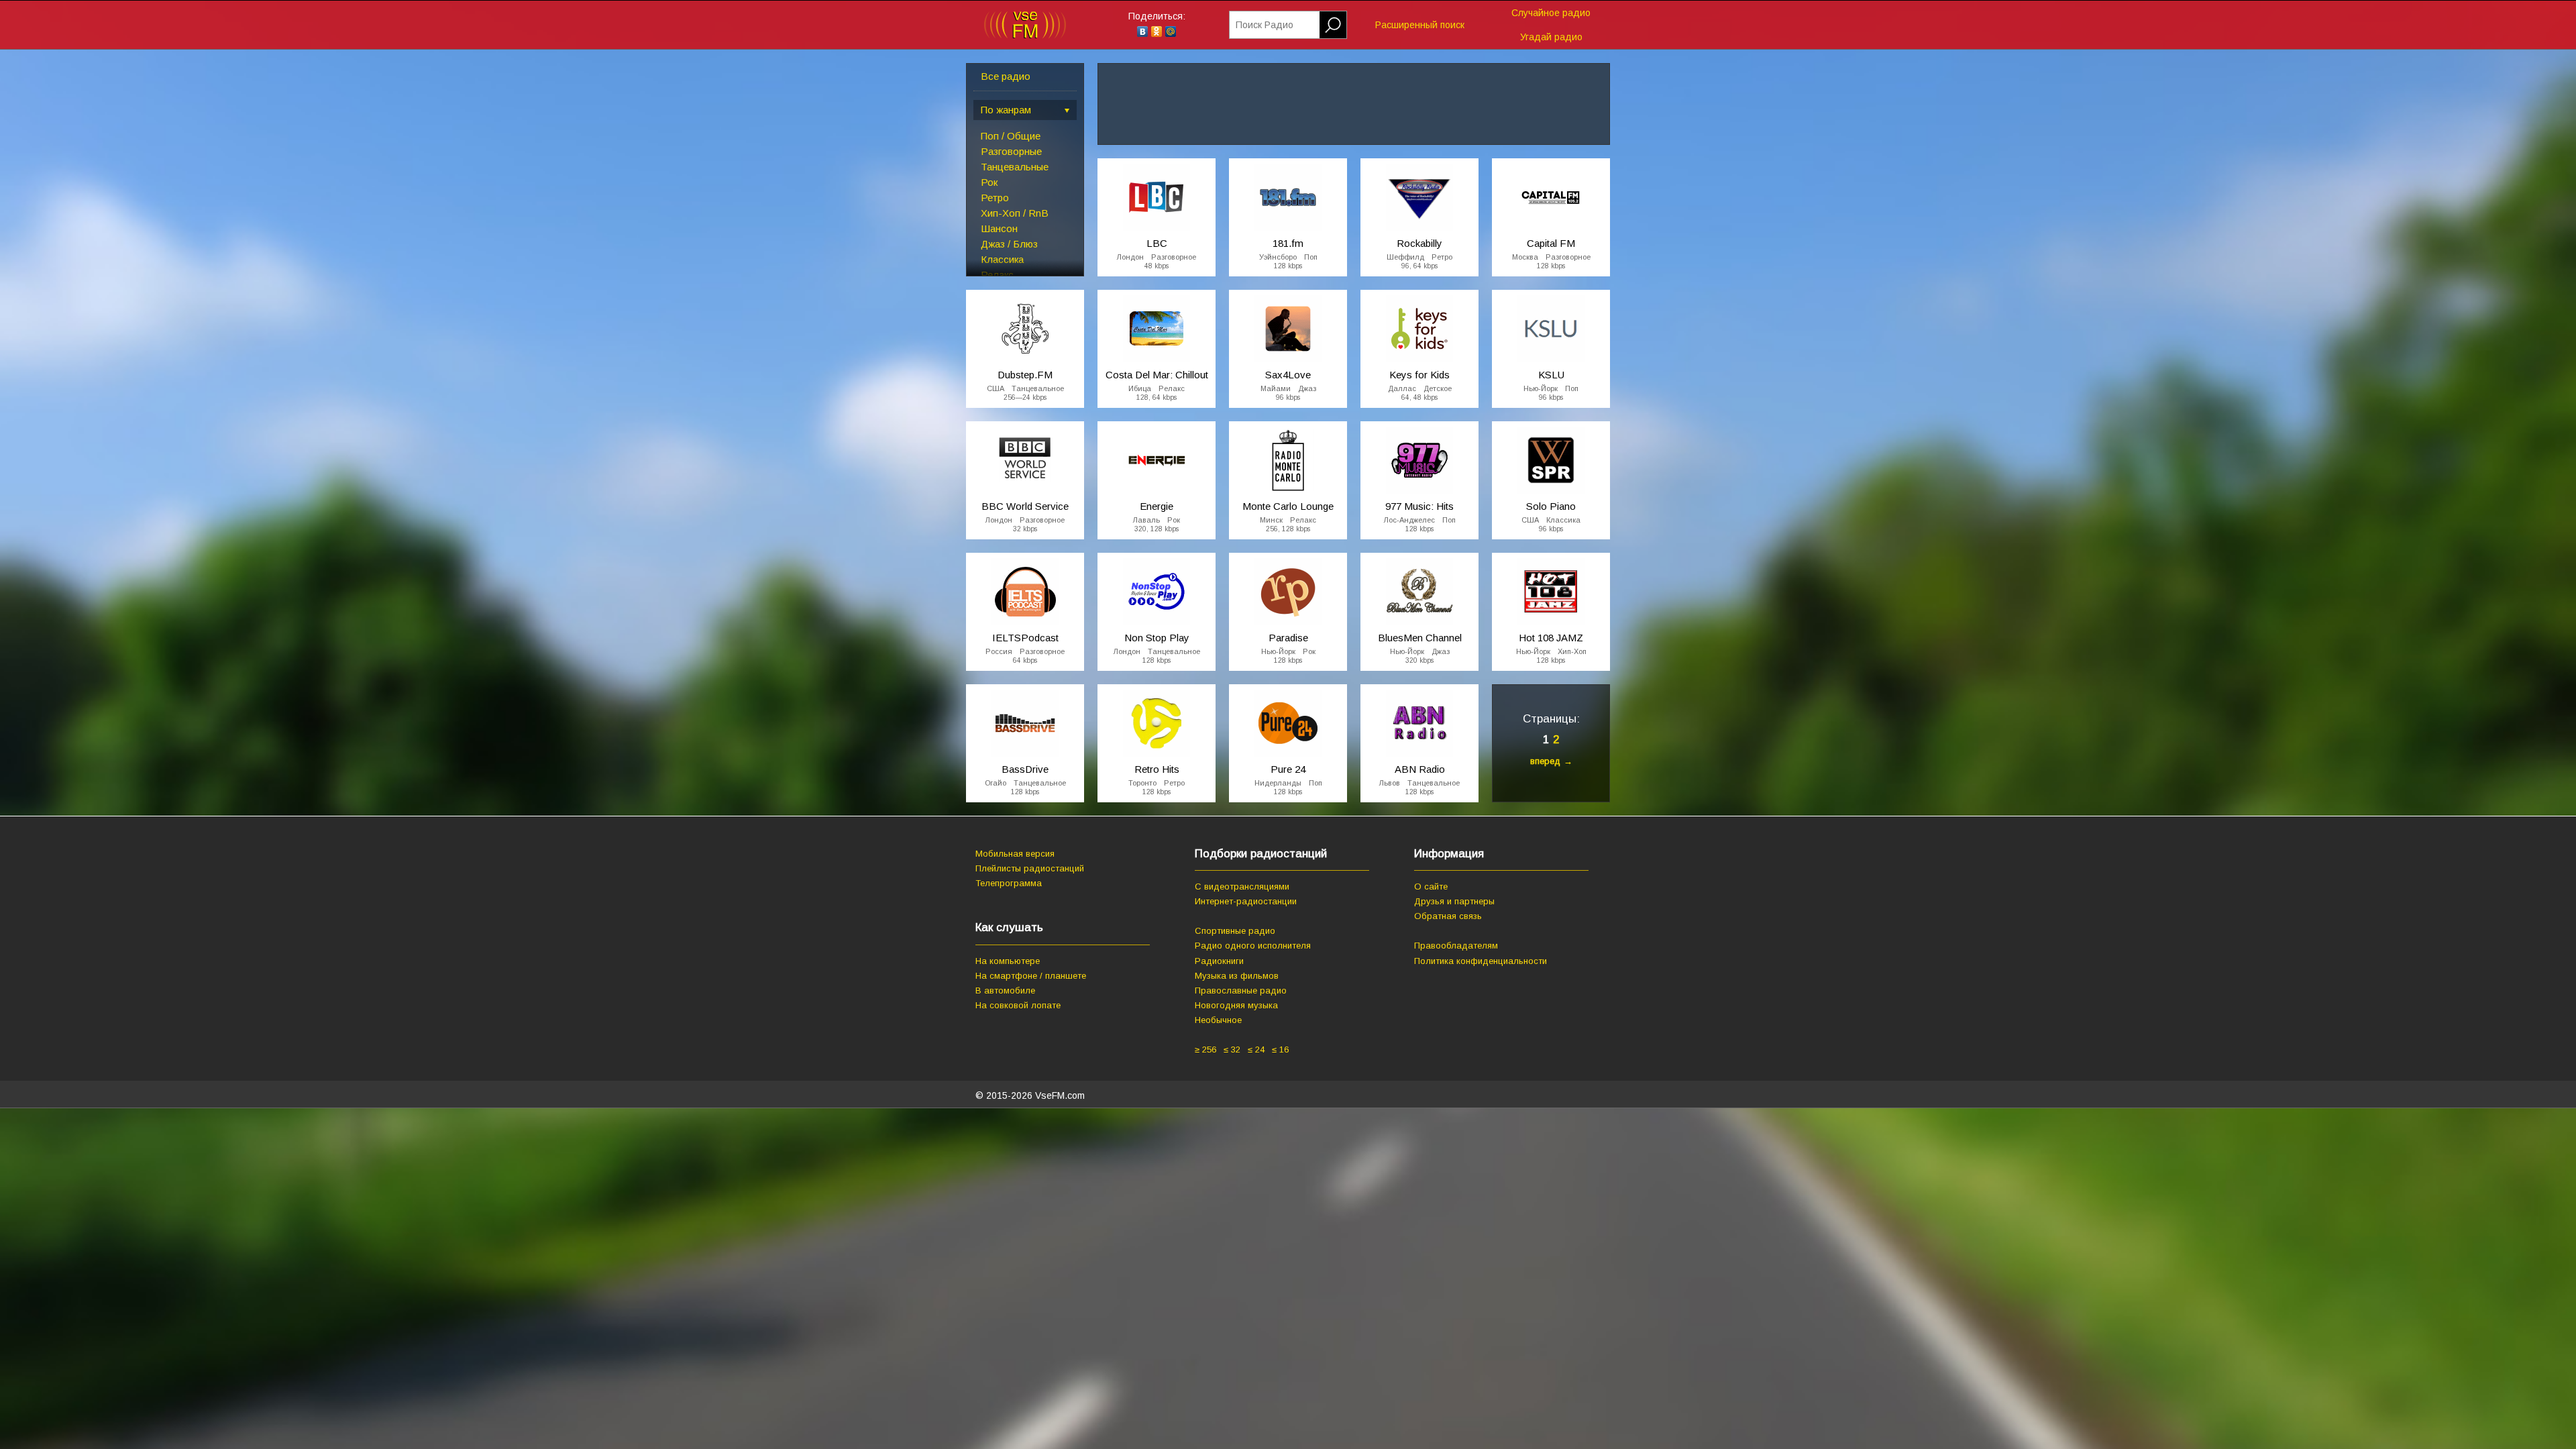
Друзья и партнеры (1454, 901)
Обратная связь (1448, 916)
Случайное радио (1551, 13)
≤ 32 (1232, 1050)
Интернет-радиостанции (1246, 901)
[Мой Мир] (1171, 32)
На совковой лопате (1018, 1005)
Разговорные (1011, 151)
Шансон (999, 228)
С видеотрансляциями (1242, 887)
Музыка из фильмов (1237, 976)
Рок (989, 182)
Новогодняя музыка (1236, 1005)
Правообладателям (1456, 946)
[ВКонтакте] (1143, 32)
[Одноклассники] (1157, 32)
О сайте (1431, 887)
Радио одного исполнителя (1253, 946)
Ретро (995, 198)
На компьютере (1008, 961)
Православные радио (1241, 990)
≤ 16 (1280, 1050)
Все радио (1006, 76)
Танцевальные (1015, 167)
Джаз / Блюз (1009, 244)
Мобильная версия (1015, 854)
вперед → (1551, 761)
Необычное (1218, 1020)
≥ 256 (1205, 1050)
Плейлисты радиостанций (1030, 868)
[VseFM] (1025, 36)
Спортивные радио (1235, 931)
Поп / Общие (1011, 136)
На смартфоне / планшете (1031, 976)
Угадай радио (1551, 37)
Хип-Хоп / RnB (1015, 213)
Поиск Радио (1265, 25)
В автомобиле (1005, 990)
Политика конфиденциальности (1481, 961)
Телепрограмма (1009, 883)
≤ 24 (1256, 1050)
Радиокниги (1219, 961)
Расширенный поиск (1420, 25)
